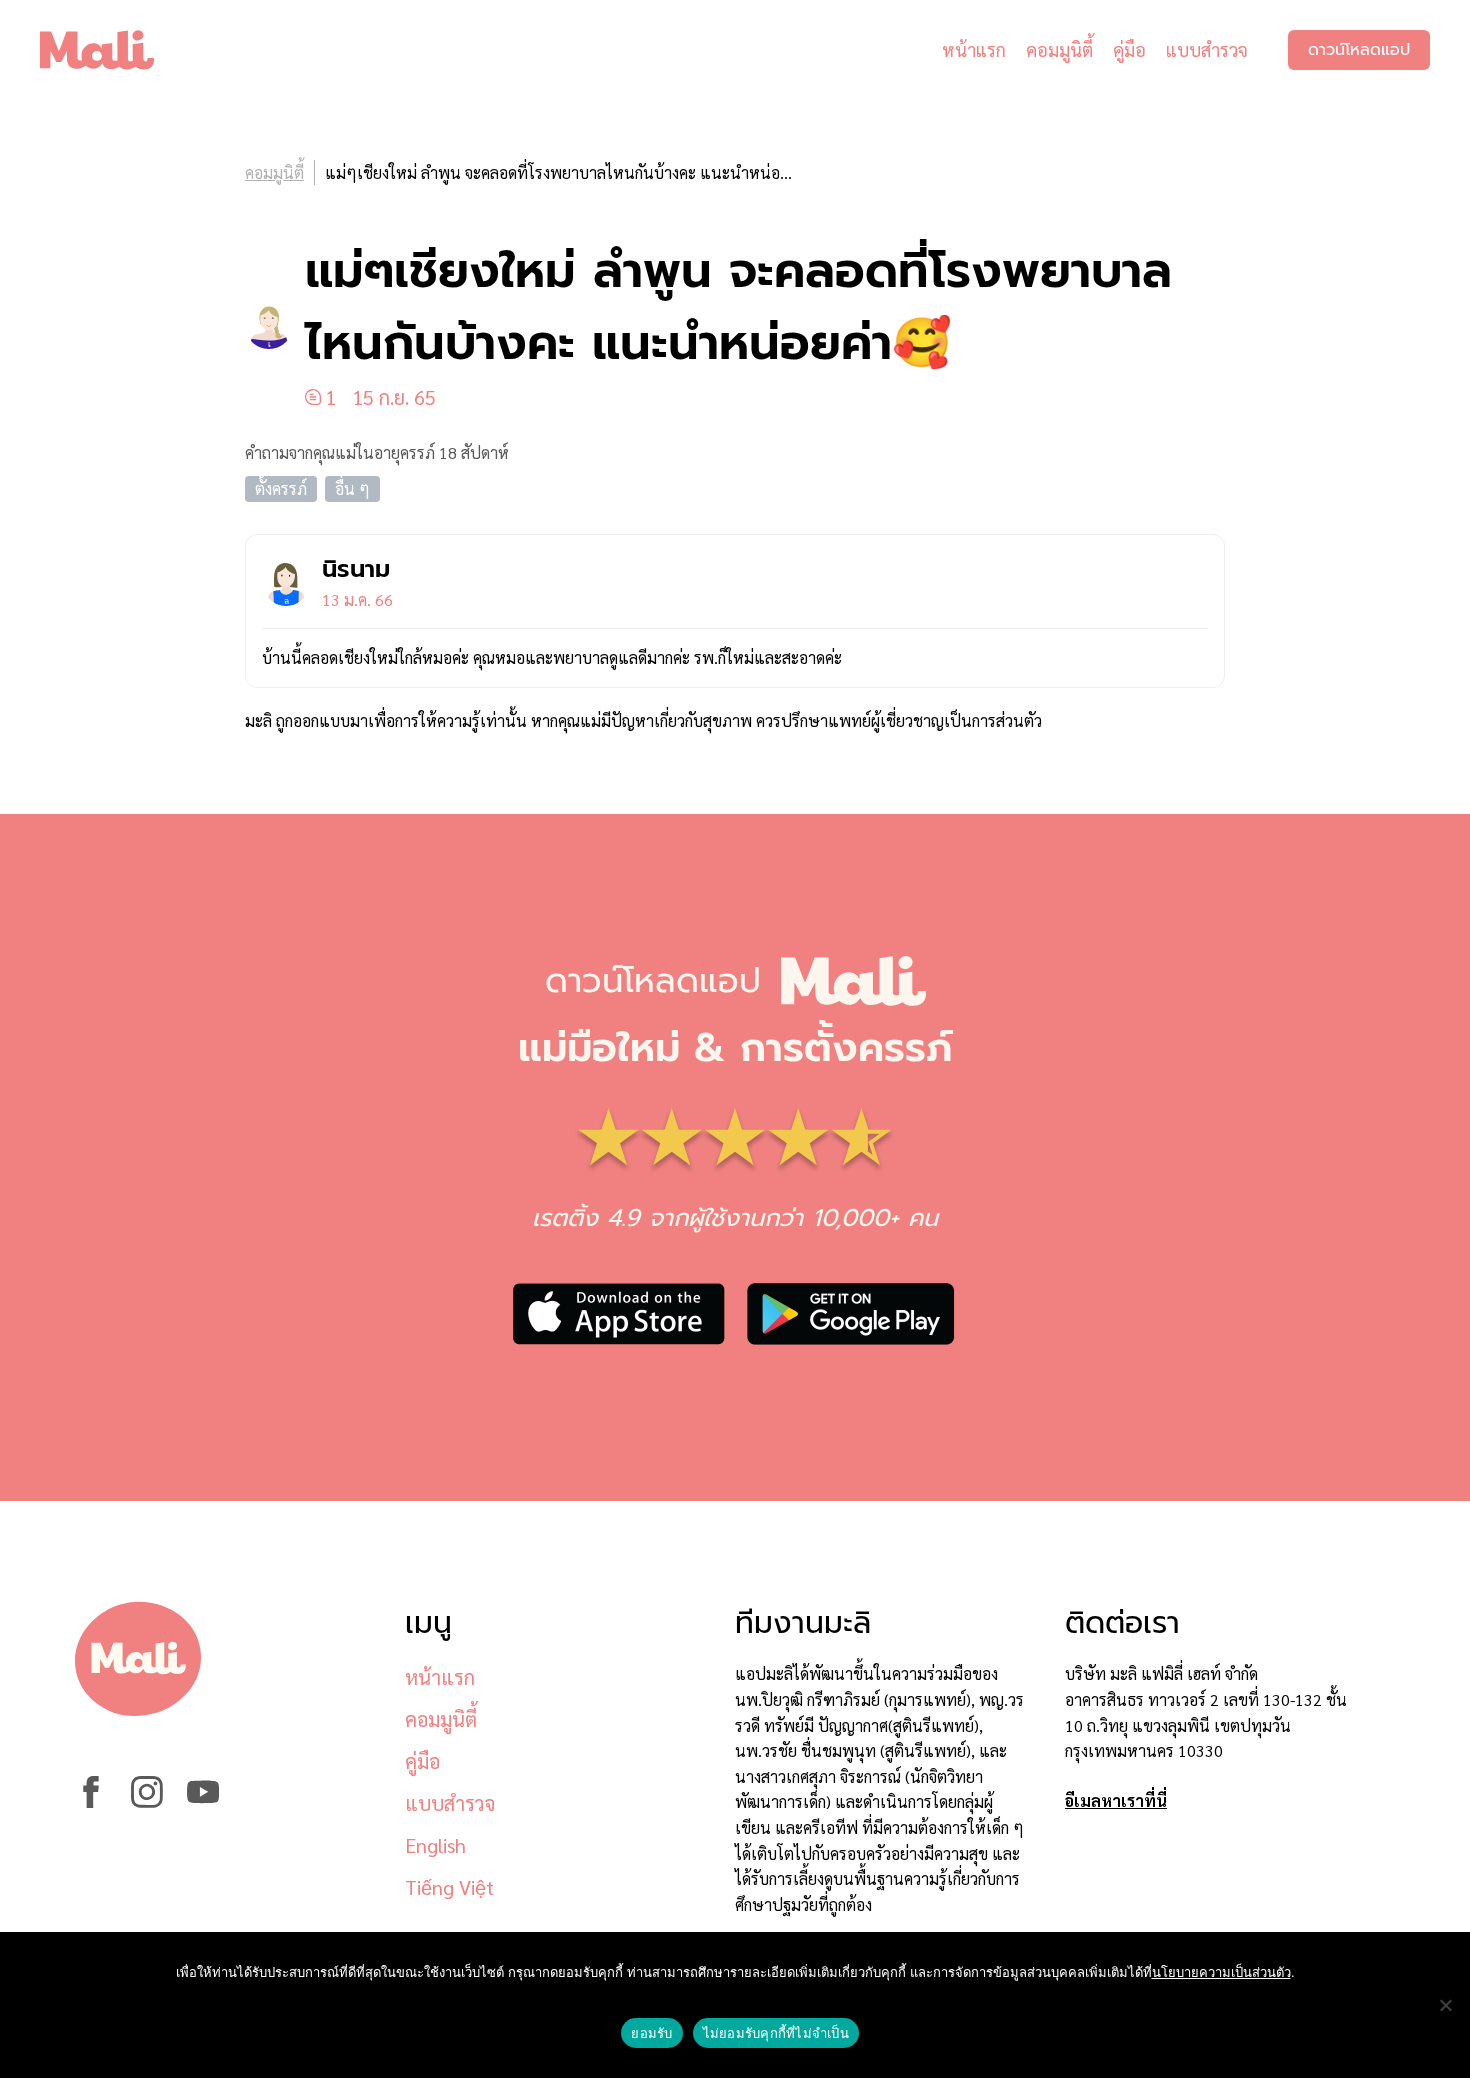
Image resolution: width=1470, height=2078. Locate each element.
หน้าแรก (974, 49)
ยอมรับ (651, 2033)
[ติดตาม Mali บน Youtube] (203, 1801)
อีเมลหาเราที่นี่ (1116, 1800)
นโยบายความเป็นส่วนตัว (1221, 1972)
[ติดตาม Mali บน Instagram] (147, 1801)
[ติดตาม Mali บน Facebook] (91, 1801)
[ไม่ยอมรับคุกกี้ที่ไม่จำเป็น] (1445, 2005)
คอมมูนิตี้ (1059, 49)
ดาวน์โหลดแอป (1359, 50)
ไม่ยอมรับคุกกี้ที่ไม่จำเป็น (776, 2033)
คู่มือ (1129, 49)
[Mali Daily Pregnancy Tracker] (112, 50)
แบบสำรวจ (1207, 49)
